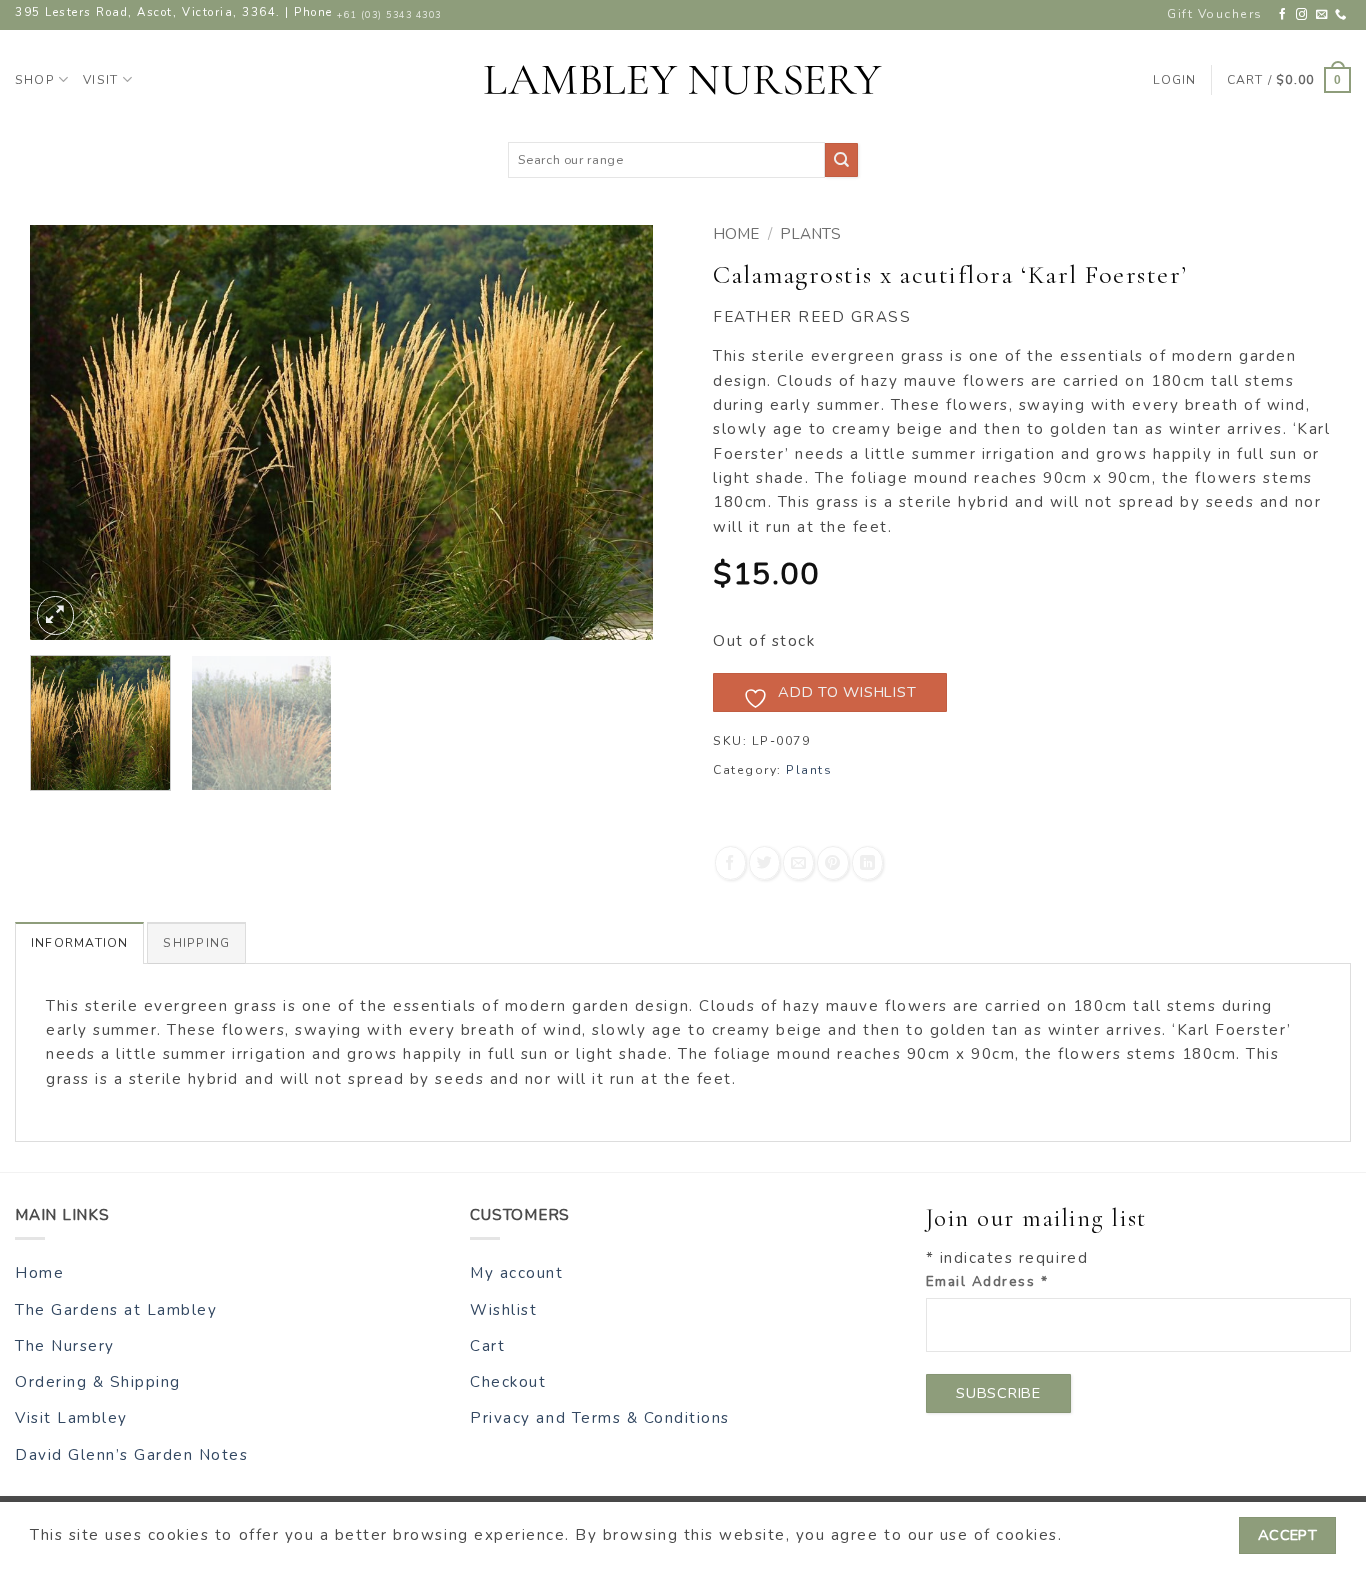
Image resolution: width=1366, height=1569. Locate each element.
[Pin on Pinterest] (832, 862)
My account (516, 1273)
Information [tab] (79, 943)
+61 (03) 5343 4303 (389, 15)
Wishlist (503, 1310)
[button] (1289, 80)
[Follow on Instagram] (1302, 15)
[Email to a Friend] (798, 862)
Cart (487, 1346)
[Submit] (841, 159)
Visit (100, 80)
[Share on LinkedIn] (867, 862)
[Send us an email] (1322, 15)
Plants (810, 234)
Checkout (508, 1382)
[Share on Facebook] (730, 862)
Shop (35, 80)
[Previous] (68, 432)
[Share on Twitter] (764, 862)
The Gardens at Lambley (116, 1310)
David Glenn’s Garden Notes (132, 1455)
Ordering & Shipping (98, 1382)
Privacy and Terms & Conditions (600, 1418)
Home (736, 234)
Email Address (987, 1281)
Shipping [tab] (196, 943)
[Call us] (1341, 15)
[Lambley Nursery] (683, 80)
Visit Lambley (71, 1418)
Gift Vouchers (1215, 14)
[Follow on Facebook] (1283, 15)
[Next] (615, 432)
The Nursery (65, 1346)
